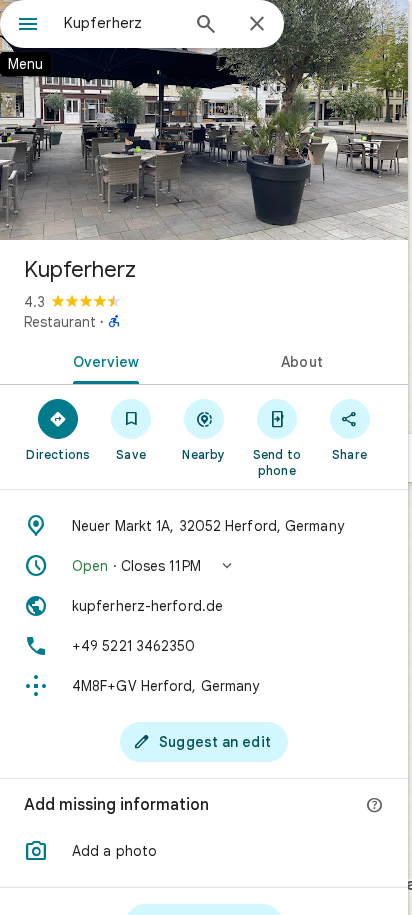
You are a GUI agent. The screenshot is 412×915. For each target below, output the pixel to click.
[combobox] (121, 23)
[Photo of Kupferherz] (204, 120)
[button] (204, 566)
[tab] (102, 360)
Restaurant (60, 322)
